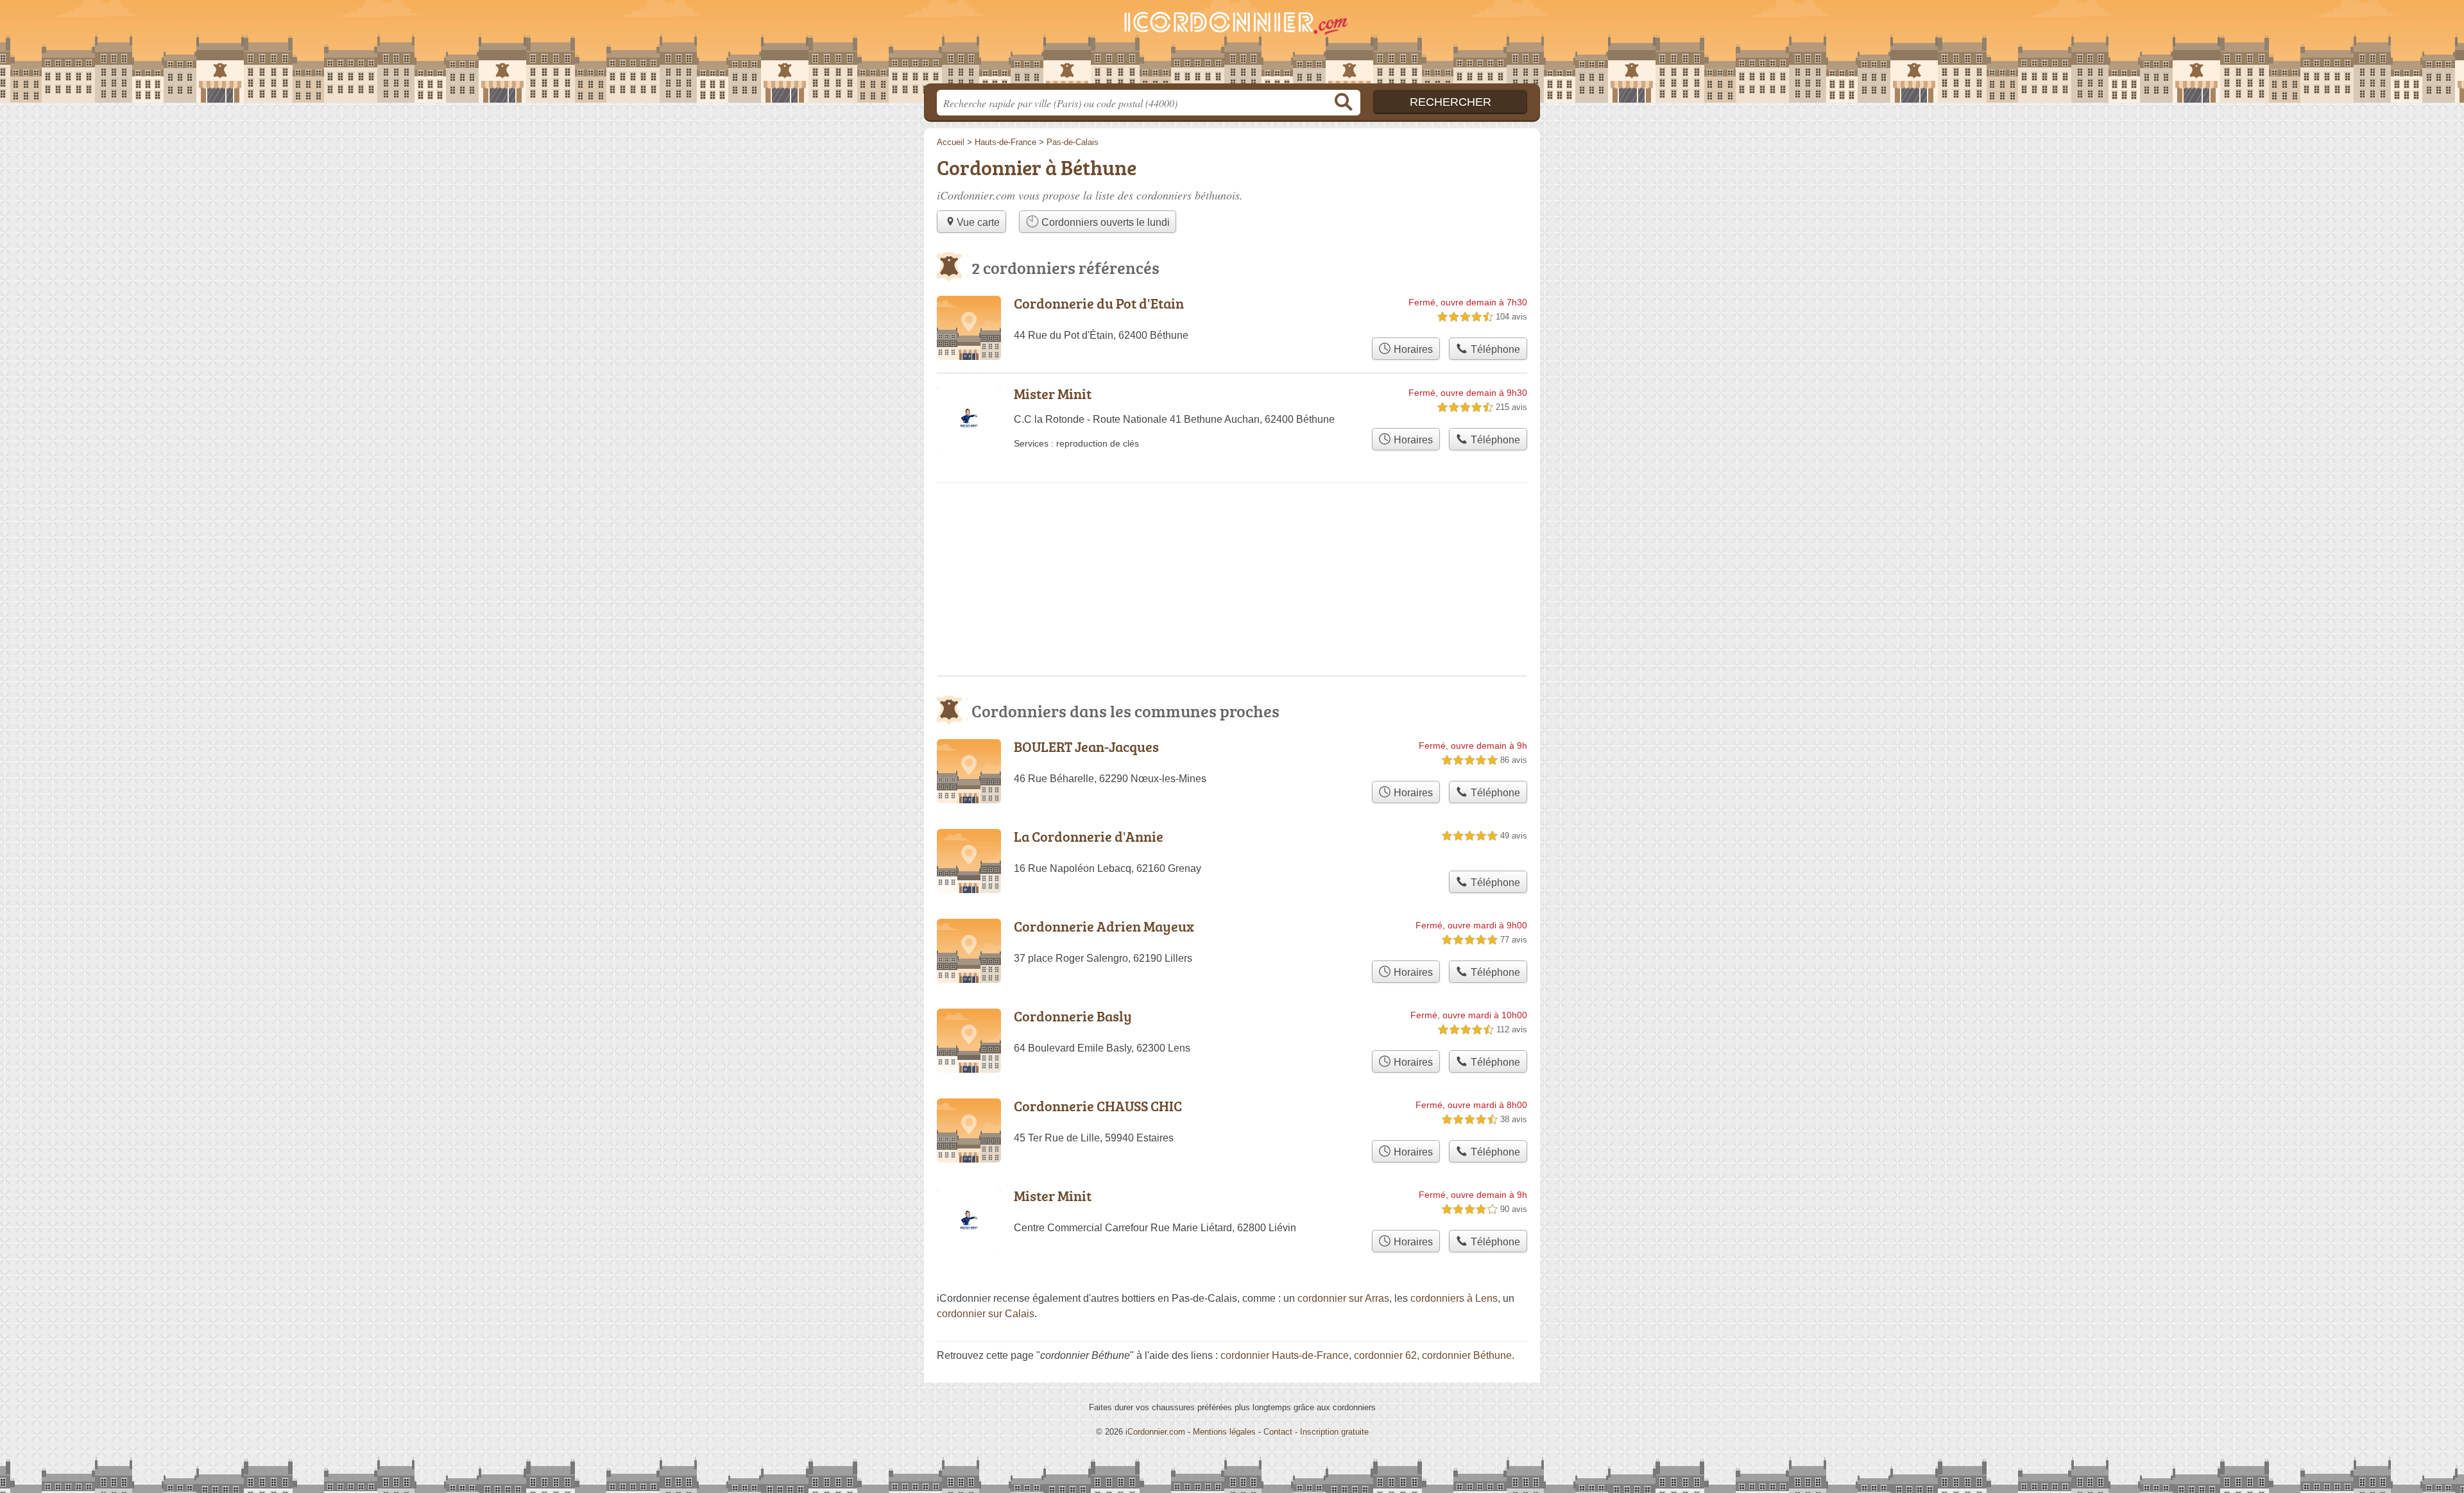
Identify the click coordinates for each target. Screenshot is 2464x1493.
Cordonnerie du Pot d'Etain (1099, 303)
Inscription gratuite (1334, 1432)
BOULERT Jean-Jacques (1086, 746)
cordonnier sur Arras (1343, 1298)
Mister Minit (1053, 394)
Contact (1278, 1432)
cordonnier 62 (1385, 1355)
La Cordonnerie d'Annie (1089, 836)
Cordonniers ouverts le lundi (1104, 222)
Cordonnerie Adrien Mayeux (1104, 926)
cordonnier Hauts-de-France (1285, 1355)
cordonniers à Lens (1454, 1298)
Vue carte (978, 222)
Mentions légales (1224, 1432)
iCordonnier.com (1155, 1432)
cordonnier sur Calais (986, 1314)
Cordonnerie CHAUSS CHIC (1098, 1106)
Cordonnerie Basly (1073, 1016)
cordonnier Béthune (1467, 1355)
